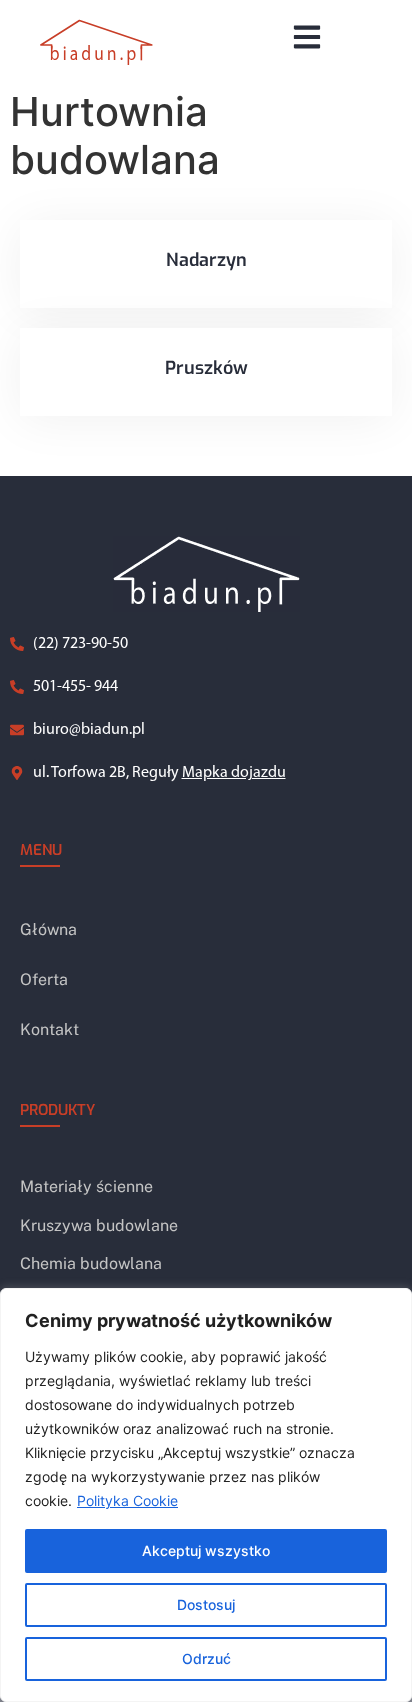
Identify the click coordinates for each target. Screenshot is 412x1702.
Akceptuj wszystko (206, 1550)
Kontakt (49, 1029)
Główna (48, 929)
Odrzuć (206, 1658)
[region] (206, 1495)
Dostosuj (206, 1604)
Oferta (44, 979)
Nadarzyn (206, 260)
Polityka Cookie (127, 1500)
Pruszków (206, 368)
